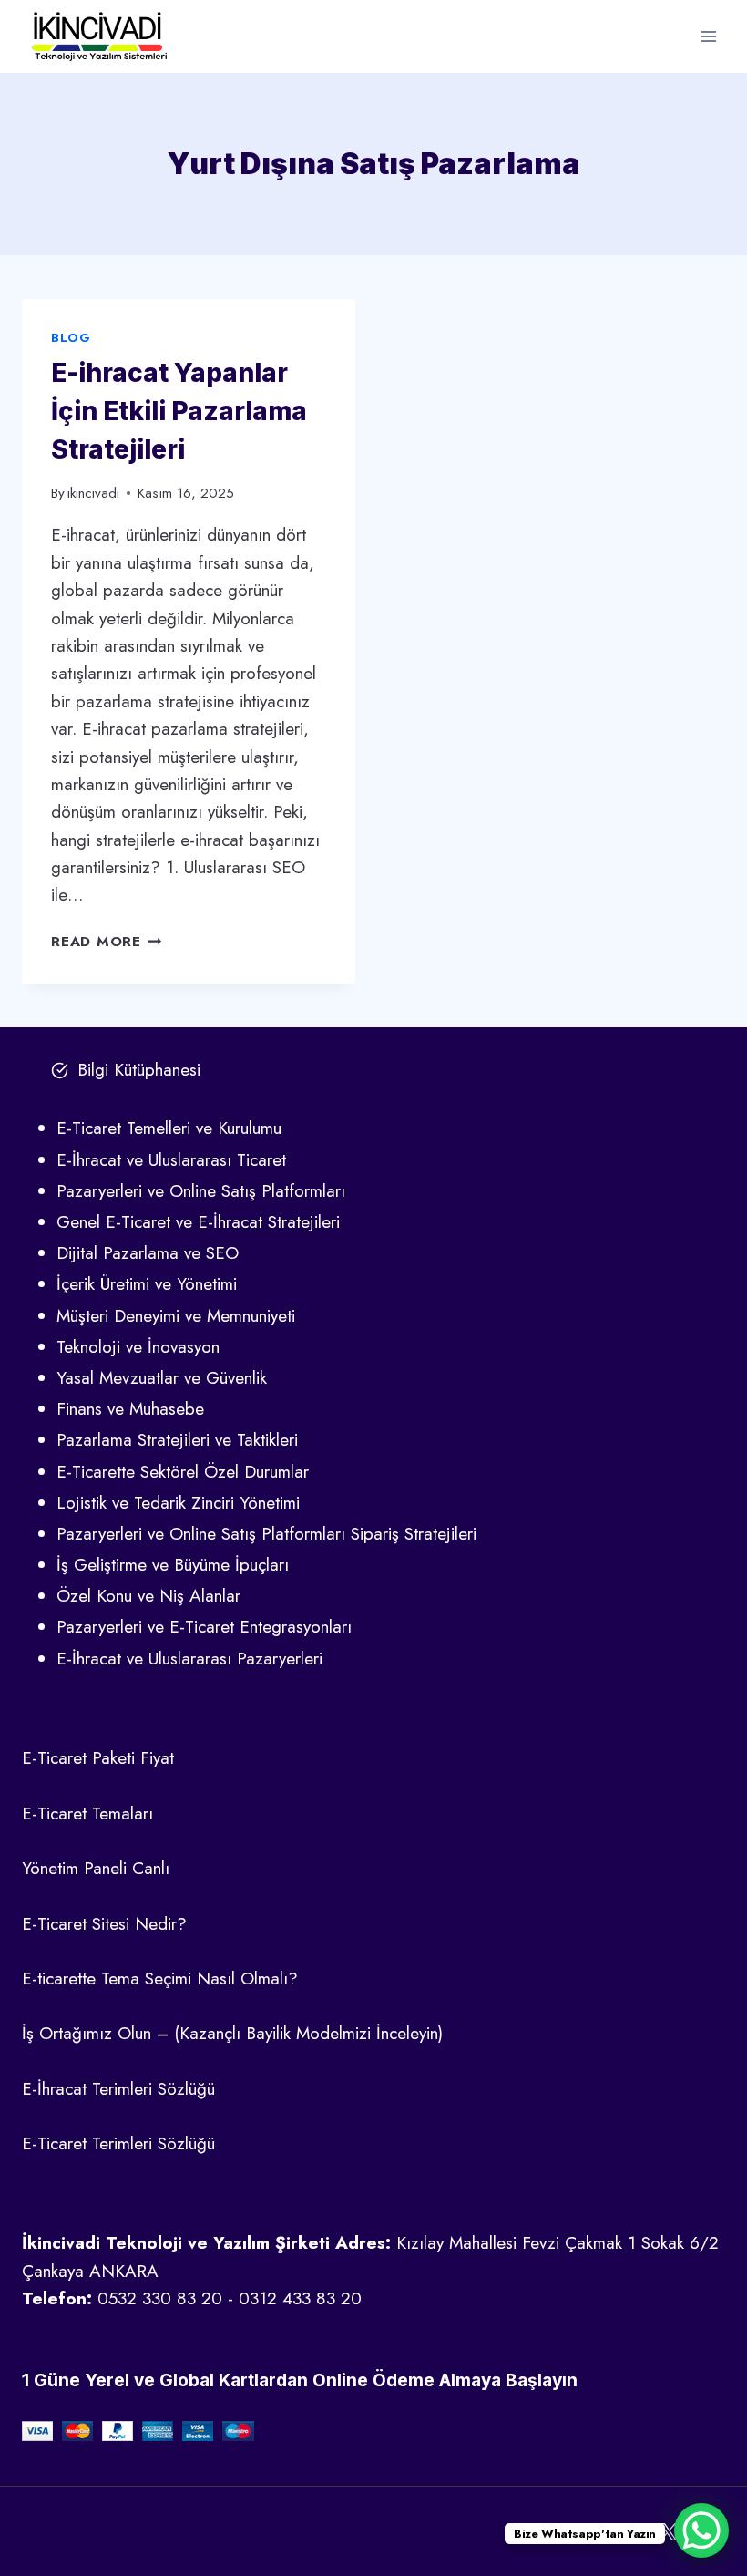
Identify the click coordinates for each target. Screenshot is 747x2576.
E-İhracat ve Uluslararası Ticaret (171, 1160)
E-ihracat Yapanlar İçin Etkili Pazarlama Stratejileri (179, 411)
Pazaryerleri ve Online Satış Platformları (201, 1191)
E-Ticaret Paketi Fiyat (98, 1758)
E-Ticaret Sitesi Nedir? (104, 1924)
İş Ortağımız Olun (87, 2033)
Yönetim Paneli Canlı (96, 1868)
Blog (71, 338)
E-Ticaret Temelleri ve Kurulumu (169, 1128)
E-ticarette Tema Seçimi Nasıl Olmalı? (160, 1978)
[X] (668, 2531)
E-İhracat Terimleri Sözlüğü (118, 2089)
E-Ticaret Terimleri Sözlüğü (118, 2143)
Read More (107, 942)
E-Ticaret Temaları (87, 1814)
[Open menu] (708, 36)
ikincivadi (93, 493)
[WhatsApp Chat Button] (701, 2530)
